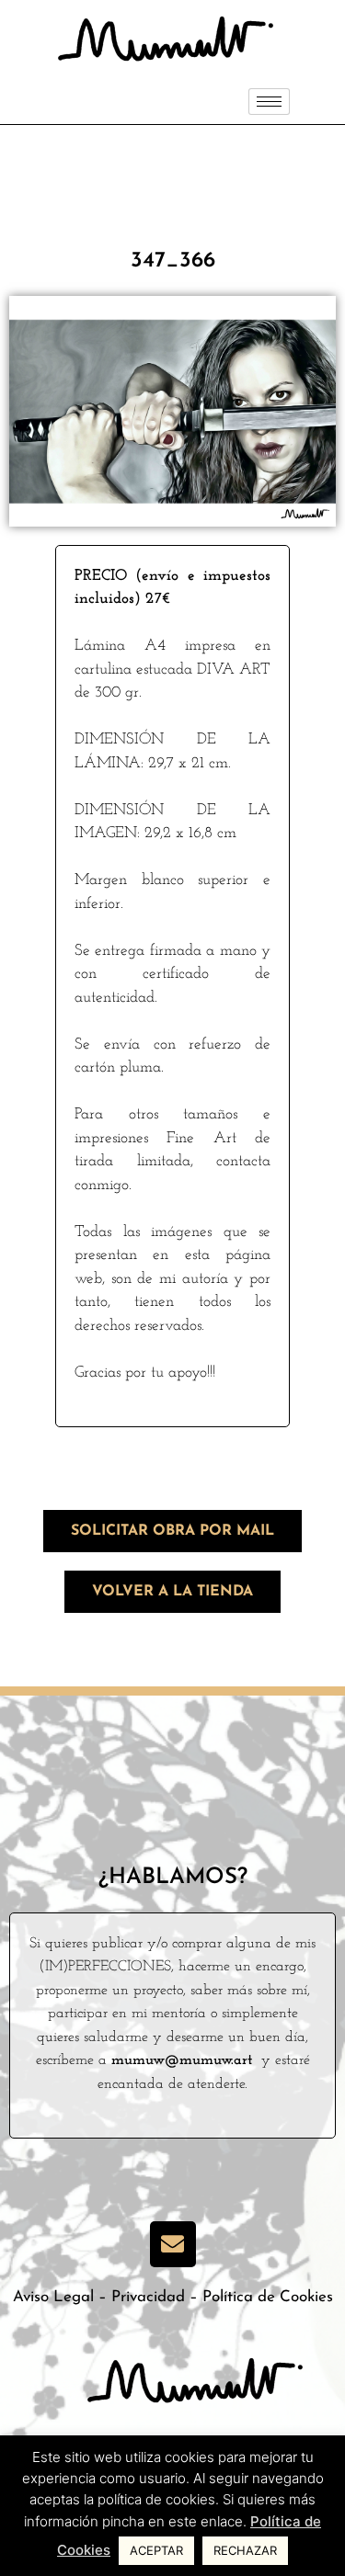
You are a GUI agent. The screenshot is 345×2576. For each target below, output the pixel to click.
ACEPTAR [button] (156, 2550)
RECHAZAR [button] (245, 2550)
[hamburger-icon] (269, 102)
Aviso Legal (53, 2297)
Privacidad (148, 2297)
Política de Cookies (268, 2297)
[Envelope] (173, 2244)
